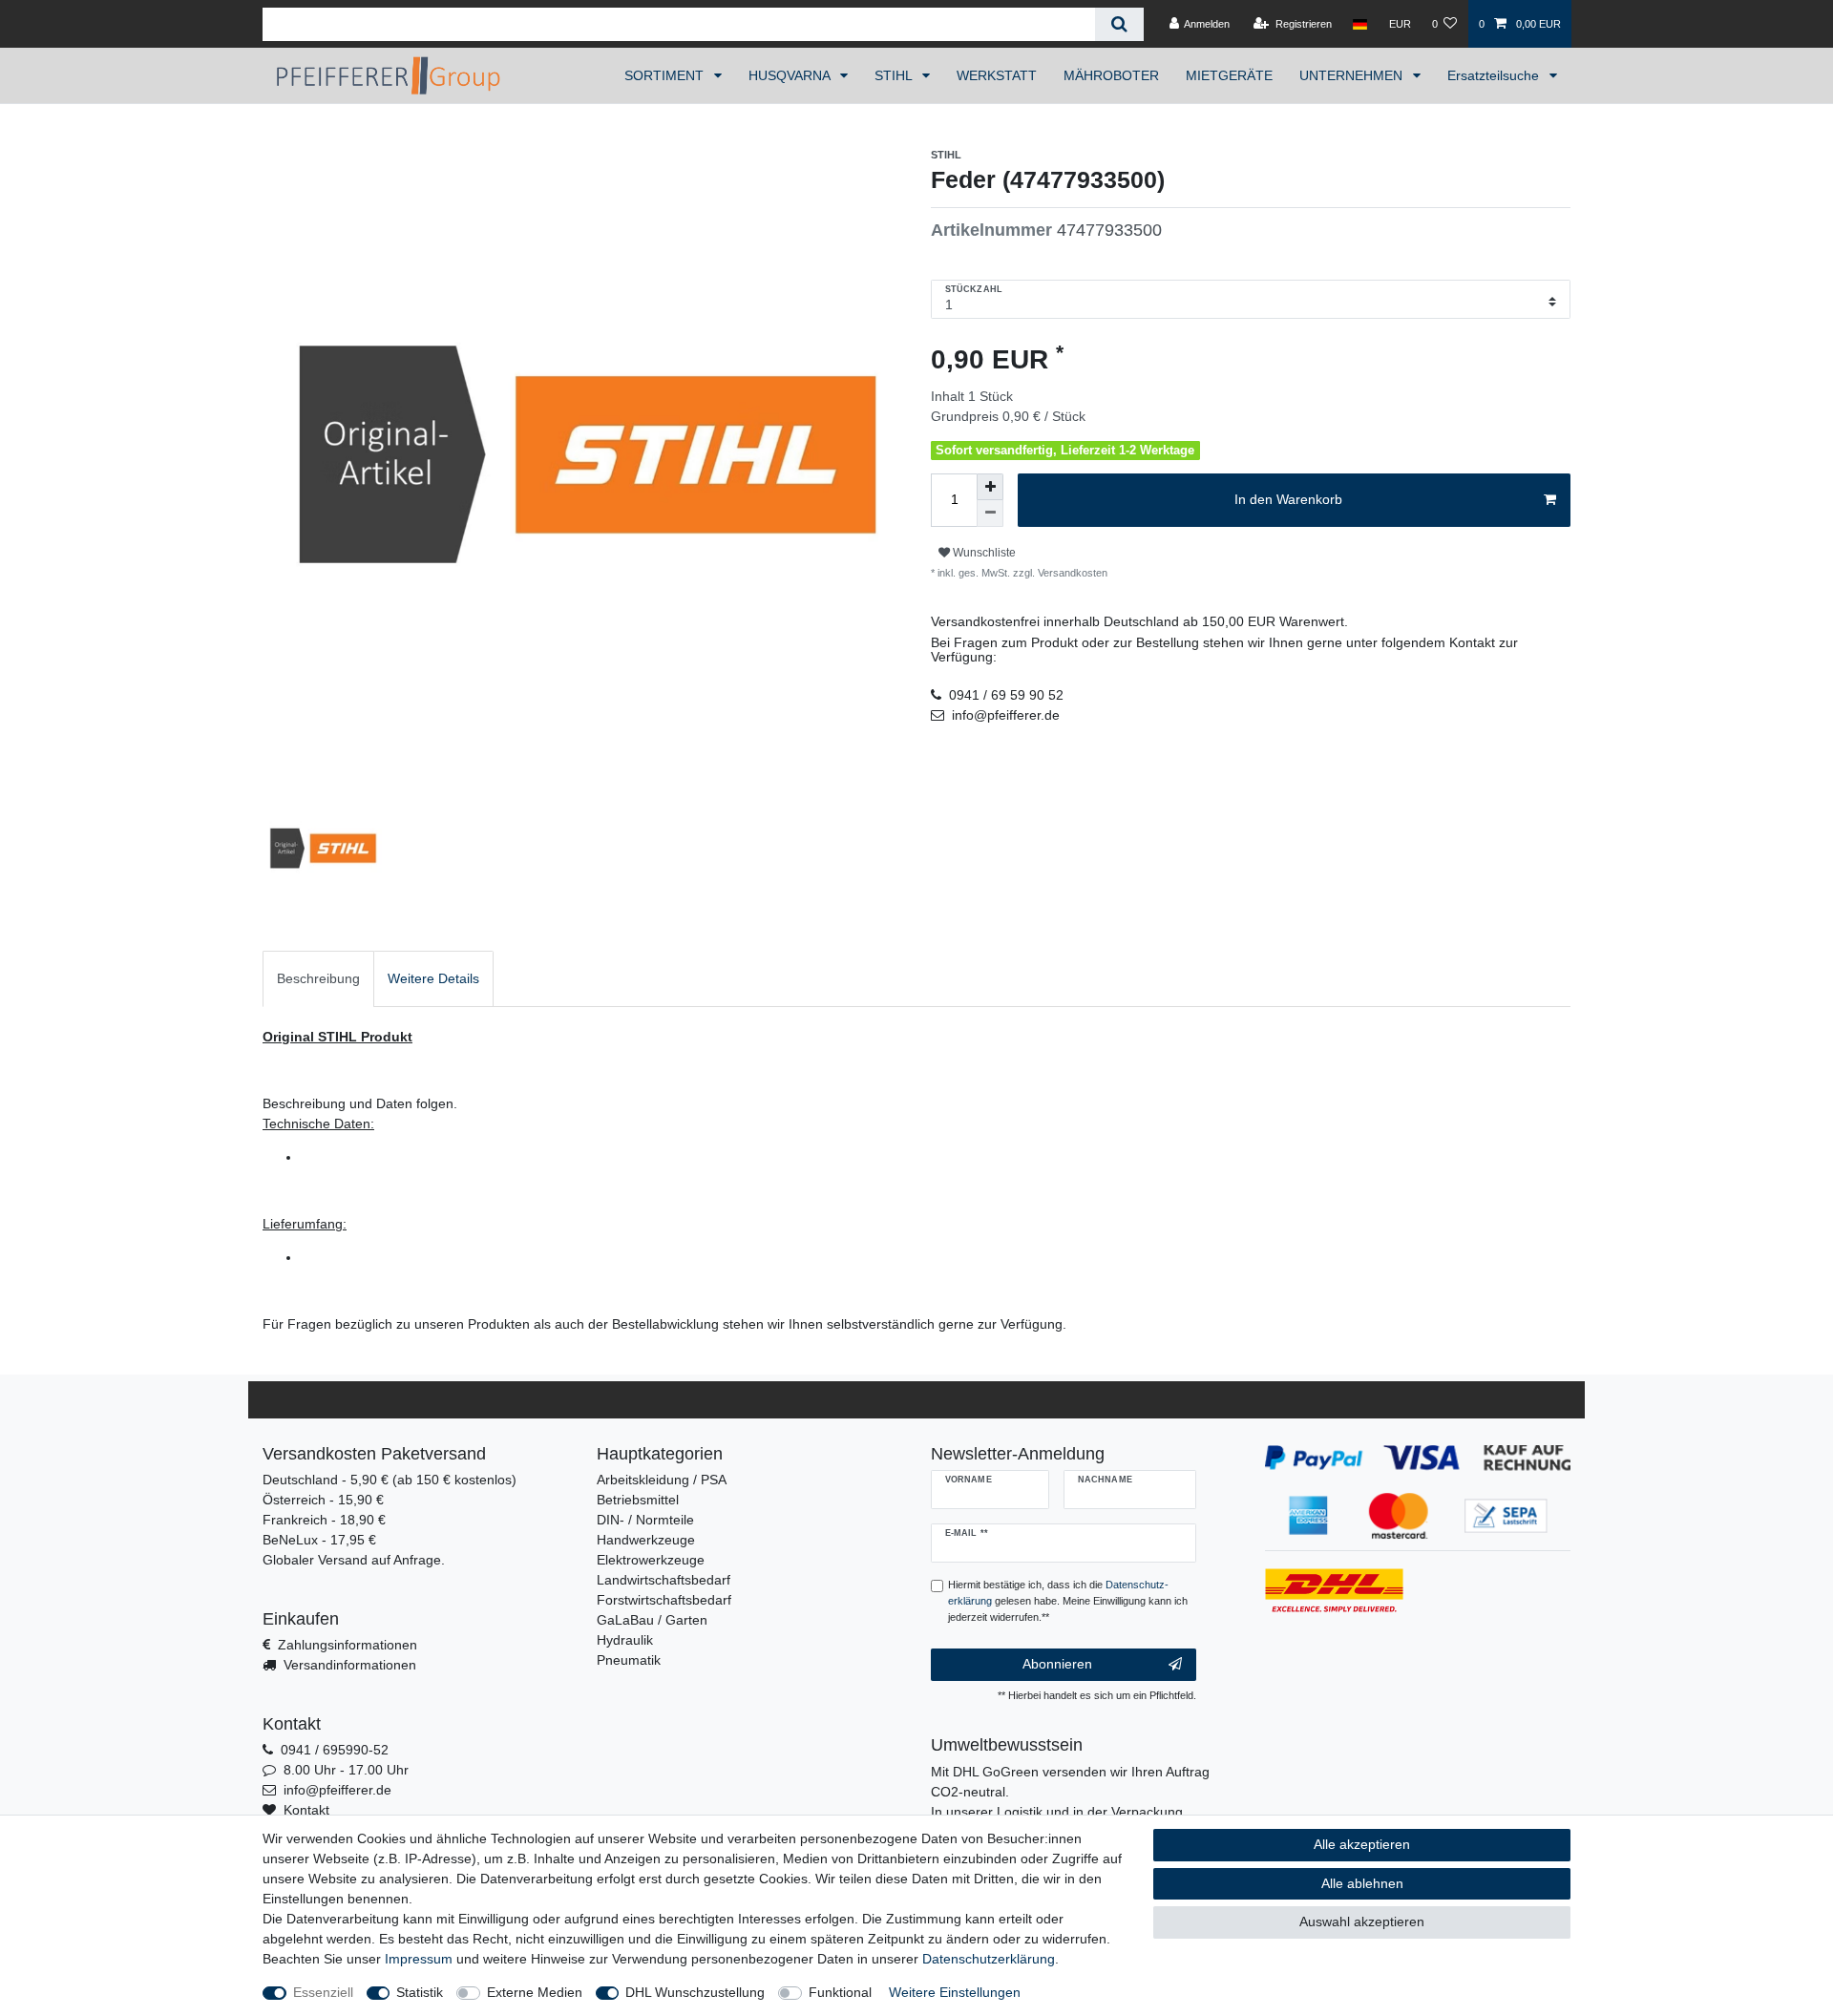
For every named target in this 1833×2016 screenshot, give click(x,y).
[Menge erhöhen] (990, 487)
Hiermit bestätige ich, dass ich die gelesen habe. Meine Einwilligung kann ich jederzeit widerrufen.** (1068, 1601)
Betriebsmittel (638, 1500)
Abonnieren (1057, 1664)
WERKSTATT (997, 75)
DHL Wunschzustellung (695, 1992)
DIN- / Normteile (645, 1520)
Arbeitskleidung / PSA (662, 1480)
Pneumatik (629, 1660)
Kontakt (306, 1810)
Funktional (840, 1992)
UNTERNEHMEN (1353, 75)
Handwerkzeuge (646, 1540)
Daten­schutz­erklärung (989, 1959)
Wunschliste (983, 553)
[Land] (1360, 24)
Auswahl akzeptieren (1362, 1921)
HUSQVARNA (791, 75)
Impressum (419, 1959)
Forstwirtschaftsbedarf (664, 1600)
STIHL (895, 75)
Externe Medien (535, 1992)
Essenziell (323, 1992)
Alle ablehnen (1362, 1883)
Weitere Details (433, 978)
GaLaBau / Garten (652, 1620)
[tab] (318, 979)
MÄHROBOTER (1111, 75)
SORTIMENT (666, 75)
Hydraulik (625, 1640)
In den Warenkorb (1288, 499)
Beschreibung (318, 978)
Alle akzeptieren (1362, 1844)
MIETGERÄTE (1229, 75)
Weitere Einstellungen (955, 1992)
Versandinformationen (350, 1665)
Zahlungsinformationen (348, 1645)
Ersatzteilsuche (1495, 75)
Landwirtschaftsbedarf (664, 1580)
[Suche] (1119, 24)
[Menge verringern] (990, 514)
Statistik (420, 1992)
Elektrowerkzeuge (651, 1560)
